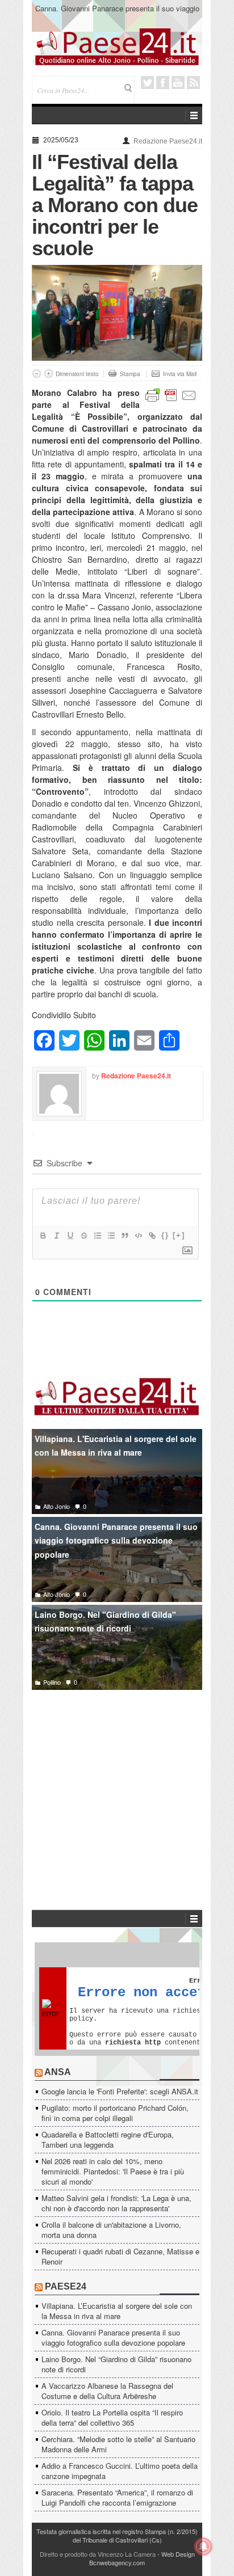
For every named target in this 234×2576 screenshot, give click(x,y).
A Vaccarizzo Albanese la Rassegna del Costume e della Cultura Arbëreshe (107, 2391)
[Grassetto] (43, 1236)
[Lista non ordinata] (111, 1236)
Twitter (147, 83)
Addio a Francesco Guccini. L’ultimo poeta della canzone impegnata (120, 2471)
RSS (193, 83)
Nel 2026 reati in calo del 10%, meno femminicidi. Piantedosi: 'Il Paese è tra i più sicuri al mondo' (113, 2171)
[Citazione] (124, 1236)
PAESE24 (66, 2286)
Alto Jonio (57, 1506)
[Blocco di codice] (138, 1236)
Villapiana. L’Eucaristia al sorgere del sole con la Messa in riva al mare (117, 2311)
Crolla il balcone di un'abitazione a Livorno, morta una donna (111, 2230)
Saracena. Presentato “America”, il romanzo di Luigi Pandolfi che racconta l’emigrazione (117, 2497)
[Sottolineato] (70, 1236)
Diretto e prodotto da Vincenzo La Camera (98, 2554)
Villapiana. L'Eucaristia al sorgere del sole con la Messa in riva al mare (116, 1446)
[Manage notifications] (203, 2547)
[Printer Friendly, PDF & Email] (171, 394)
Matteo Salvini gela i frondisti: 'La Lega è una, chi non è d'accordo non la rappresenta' (116, 2203)
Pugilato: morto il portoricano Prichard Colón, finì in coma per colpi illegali (115, 2113)
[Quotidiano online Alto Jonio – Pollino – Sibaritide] (117, 46)
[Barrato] (83, 1236)
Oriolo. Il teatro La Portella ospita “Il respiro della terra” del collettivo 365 (112, 2417)
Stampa (130, 374)
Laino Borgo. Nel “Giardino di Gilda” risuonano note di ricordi (116, 2364)
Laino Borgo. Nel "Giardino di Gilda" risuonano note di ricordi (105, 1622)
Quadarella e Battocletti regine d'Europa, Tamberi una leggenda (108, 2139)
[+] (179, 1235)
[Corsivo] (56, 1236)
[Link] (152, 1236)
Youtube (178, 83)
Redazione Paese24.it (168, 141)
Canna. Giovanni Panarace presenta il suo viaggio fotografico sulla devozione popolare (117, 13)
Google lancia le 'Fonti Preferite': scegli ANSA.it (120, 2091)
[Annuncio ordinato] (97, 1236)
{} (165, 1235)
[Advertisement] (117, 1783)
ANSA (58, 2072)
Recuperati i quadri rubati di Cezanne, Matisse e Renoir (120, 2256)
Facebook (163, 83)
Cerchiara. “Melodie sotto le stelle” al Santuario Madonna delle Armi (118, 2444)
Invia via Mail (180, 374)
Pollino (52, 1682)
